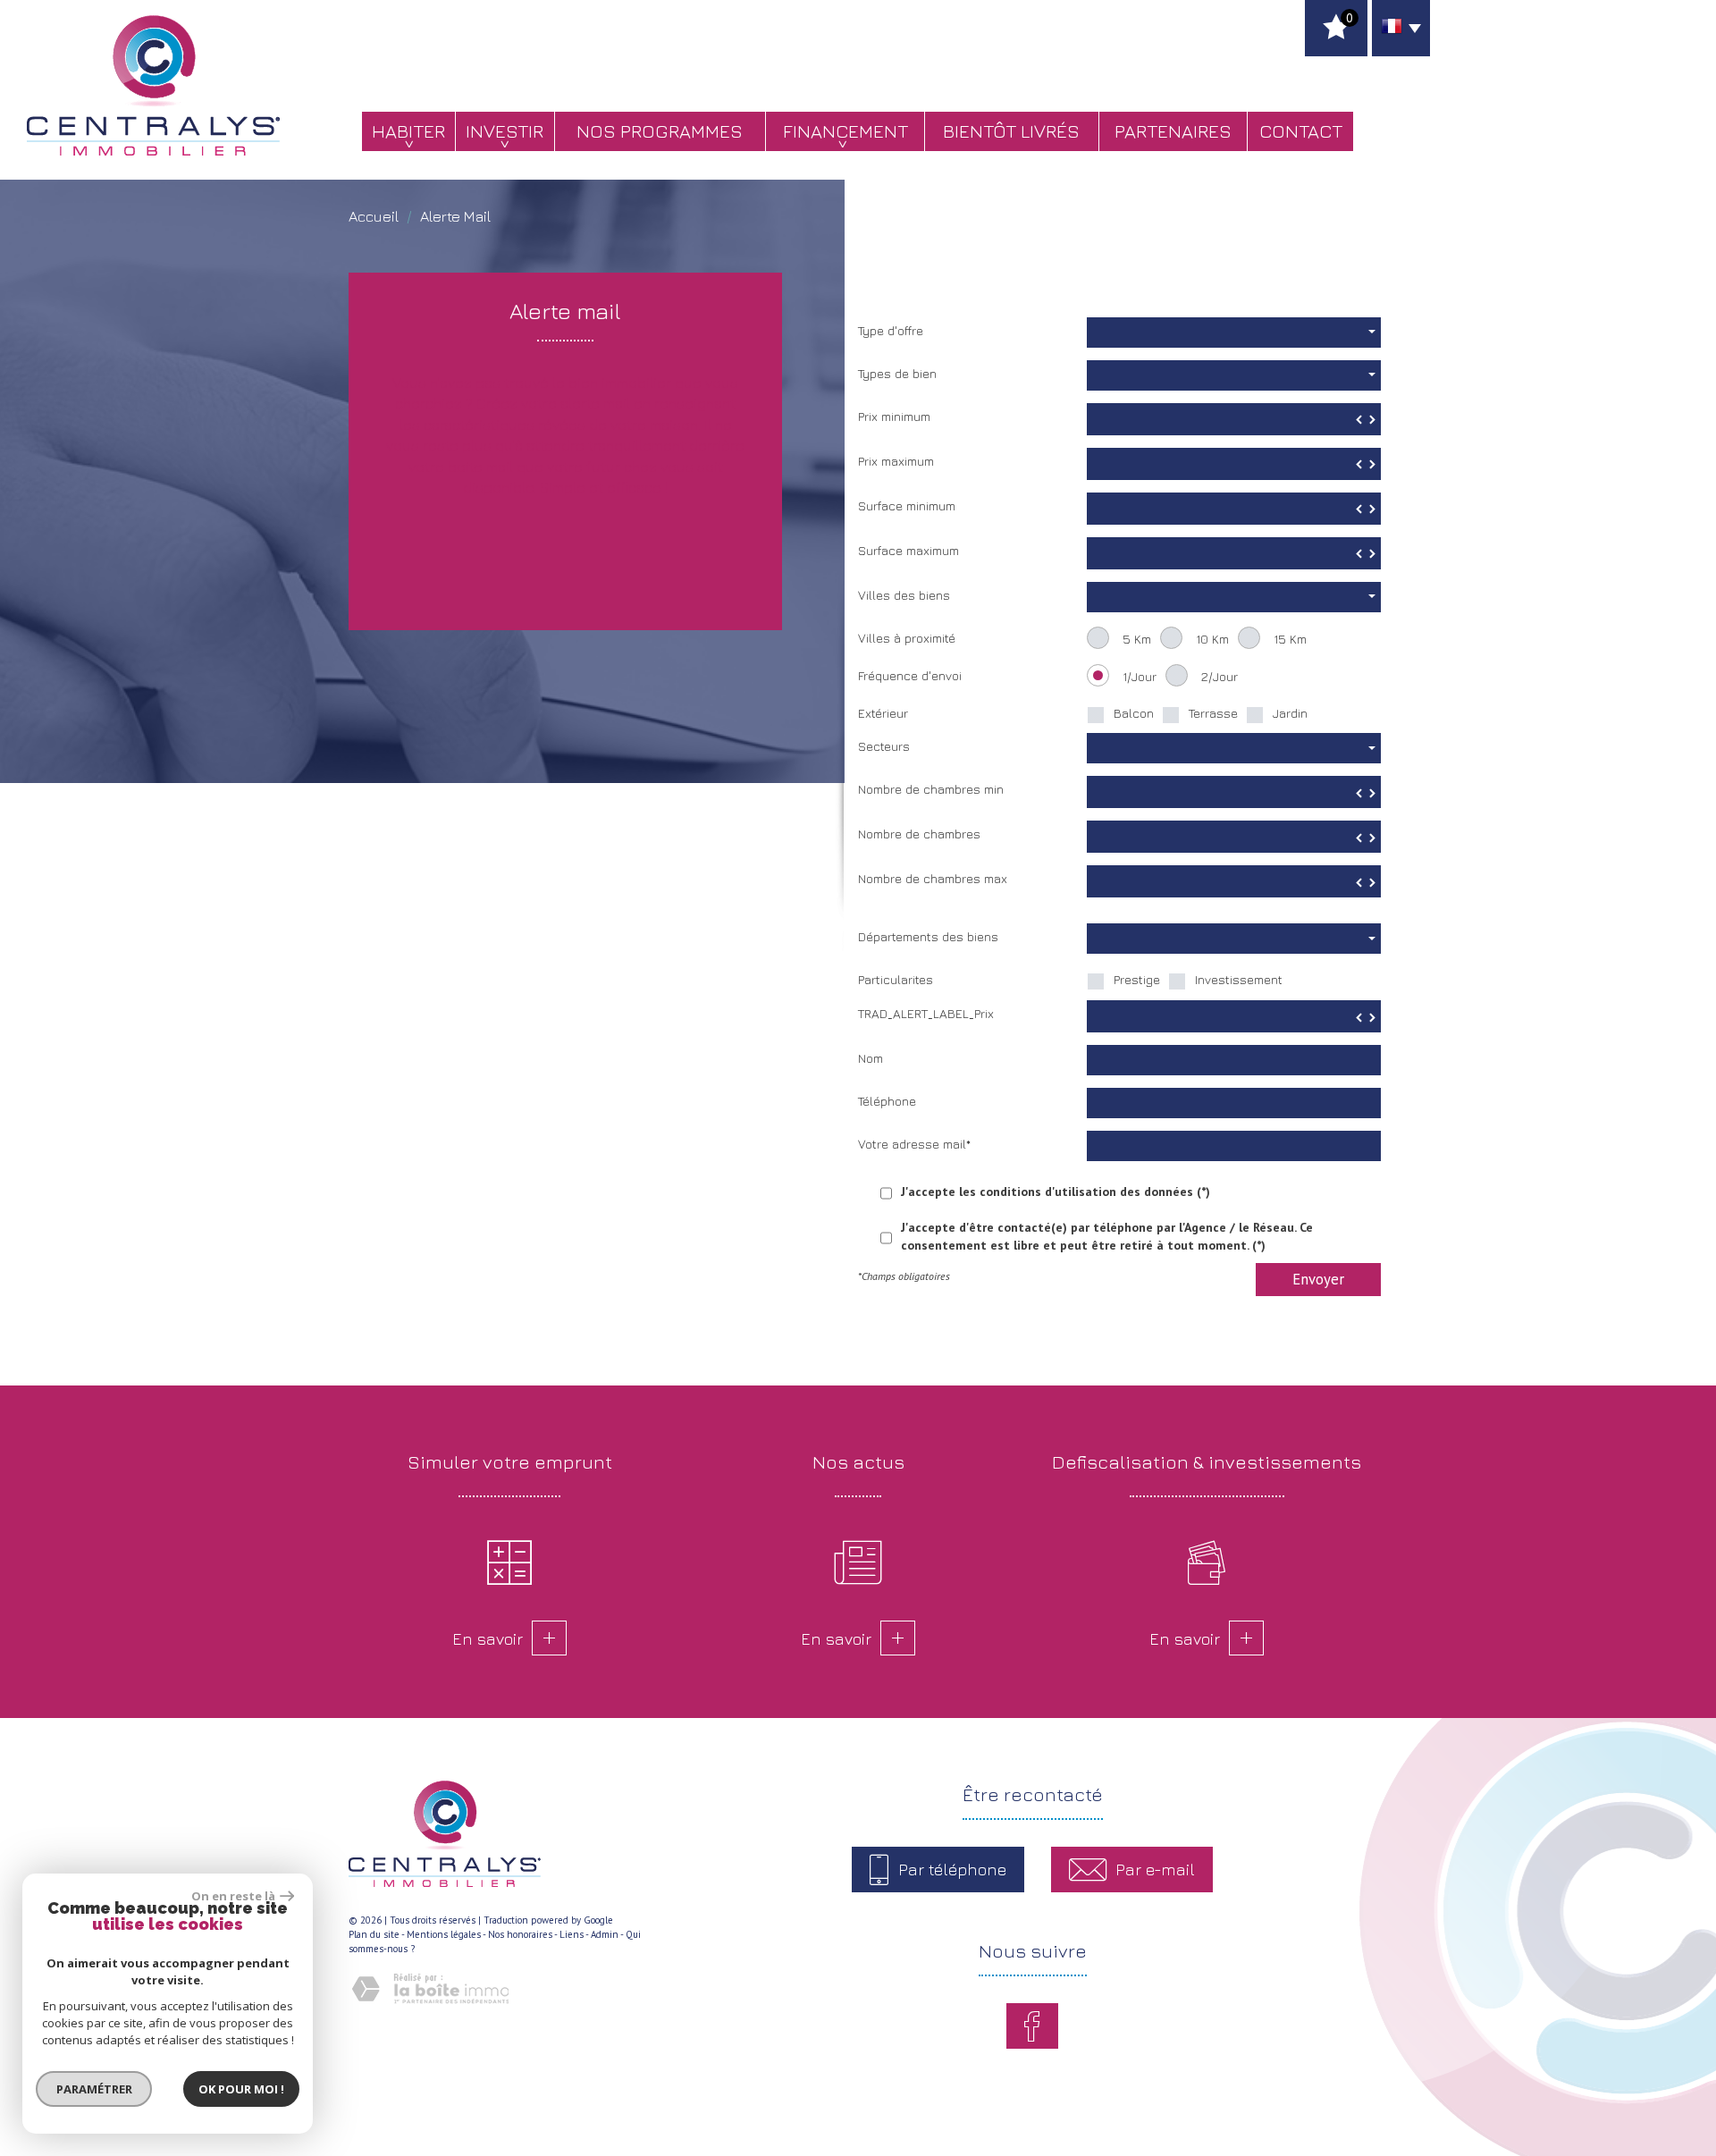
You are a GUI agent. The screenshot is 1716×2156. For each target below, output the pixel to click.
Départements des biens (928, 936)
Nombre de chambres (919, 834)
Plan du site (374, 1934)
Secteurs (884, 746)
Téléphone (887, 1101)
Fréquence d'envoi (910, 675)
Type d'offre (891, 330)
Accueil (374, 216)
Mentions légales (444, 1934)
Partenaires (1173, 131)
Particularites (896, 979)
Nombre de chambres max (933, 878)
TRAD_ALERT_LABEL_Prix (926, 1013)
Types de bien (897, 373)
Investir (505, 131)
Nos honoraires (520, 1934)
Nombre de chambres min (931, 789)
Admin (605, 1934)
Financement (845, 131)
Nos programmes (660, 131)
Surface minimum (907, 505)
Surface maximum (908, 550)
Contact (1301, 131)
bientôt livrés (1011, 131)
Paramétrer (94, 2089)
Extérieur (883, 713)
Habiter (408, 131)
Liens (572, 1934)
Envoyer (1318, 1279)
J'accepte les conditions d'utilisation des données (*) (1056, 1192)
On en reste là (233, 1896)
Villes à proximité (907, 638)
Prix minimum (894, 416)
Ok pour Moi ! (241, 2089)
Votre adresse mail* (914, 1144)
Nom (871, 1058)
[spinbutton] (1234, 419)
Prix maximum (896, 461)
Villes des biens (904, 595)
